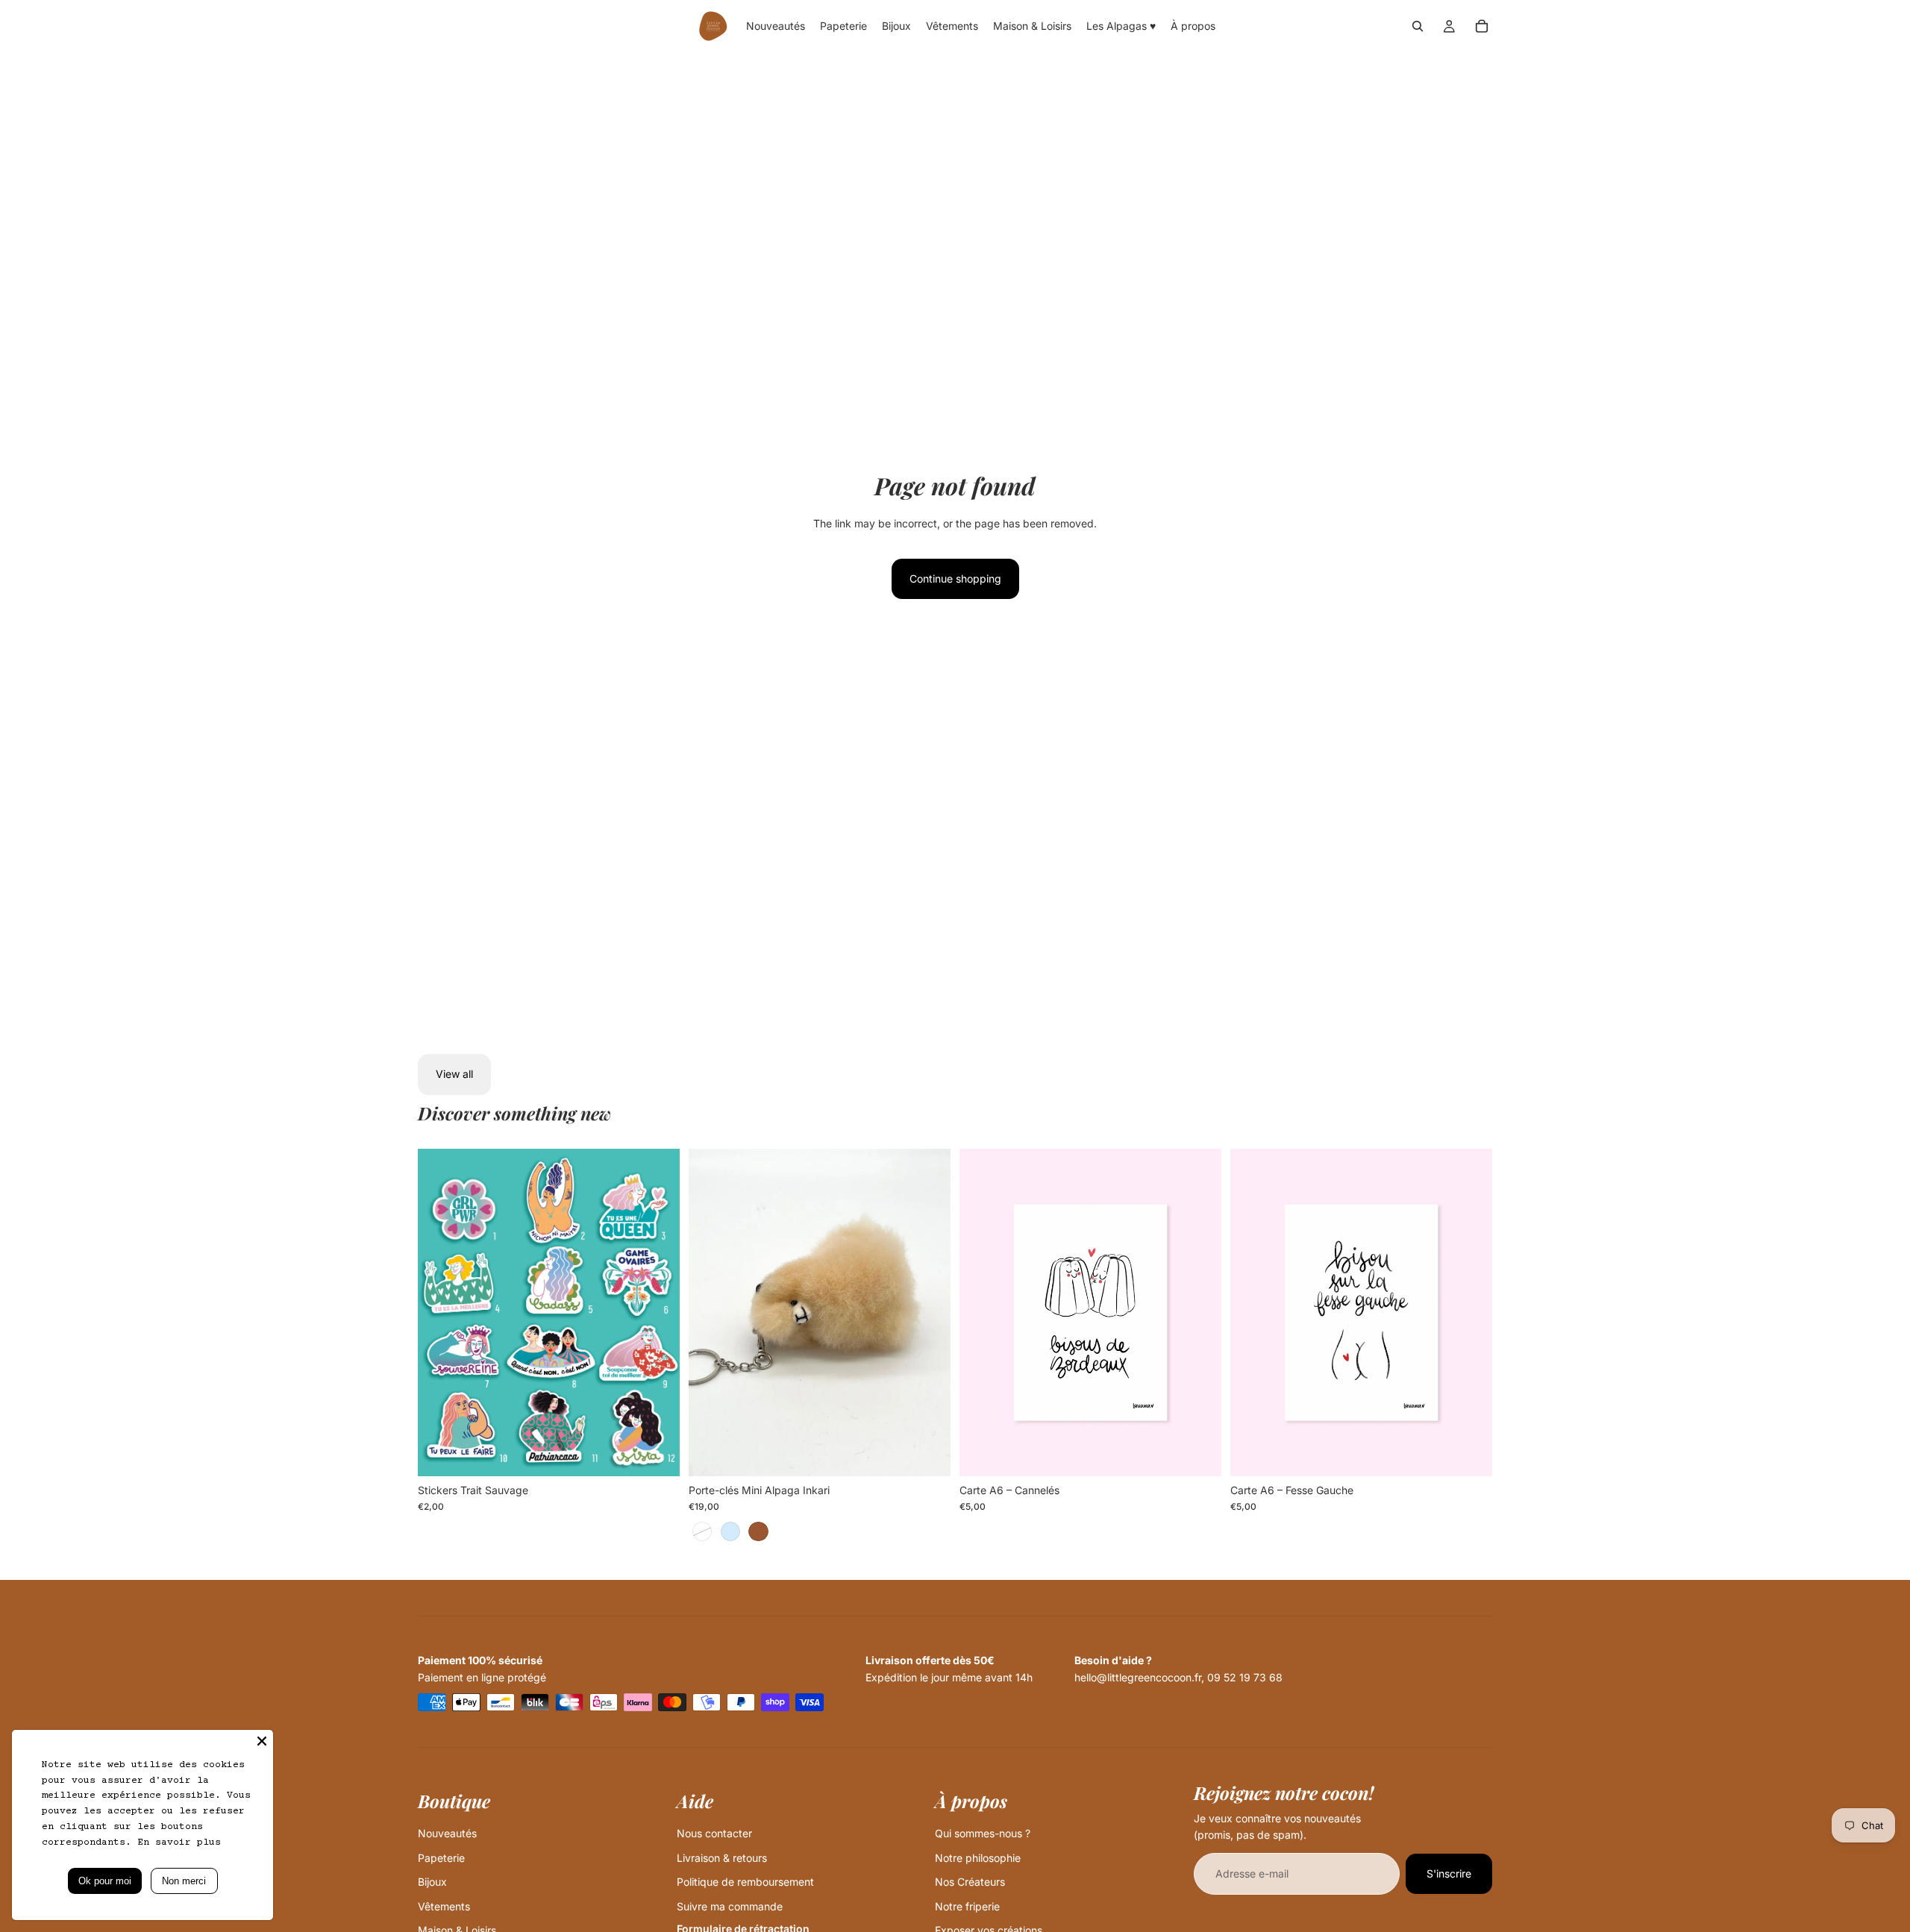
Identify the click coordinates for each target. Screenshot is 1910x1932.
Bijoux (432, 1882)
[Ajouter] (1198, 1453)
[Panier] (1482, 26)
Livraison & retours (722, 1858)
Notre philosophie (978, 1858)
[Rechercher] (1418, 26)
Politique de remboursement (745, 1882)
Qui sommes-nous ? (983, 1833)
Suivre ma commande (730, 1906)
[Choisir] (657, 1453)
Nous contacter (714, 1833)
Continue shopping (955, 578)
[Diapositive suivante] (657, 1312)
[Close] (262, 1741)
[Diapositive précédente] (440, 1312)
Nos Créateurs (970, 1882)
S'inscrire (1449, 1873)
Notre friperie (967, 1906)
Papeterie (441, 1858)
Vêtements (444, 1906)
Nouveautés (447, 1833)
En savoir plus (179, 1842)
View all (454, 1074)
